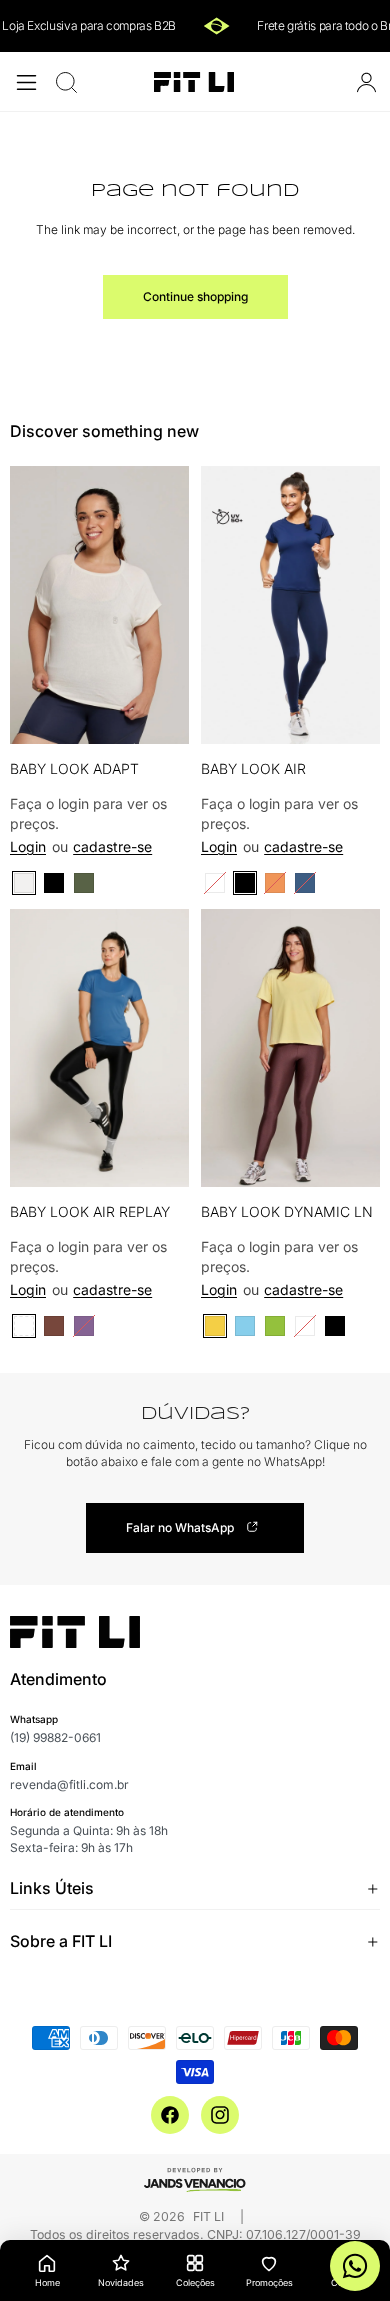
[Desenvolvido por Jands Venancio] (195, 2179)
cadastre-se (112, 846)
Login (28, 846)
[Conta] (366, 82)
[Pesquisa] (66, 82)
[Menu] (26, 82)
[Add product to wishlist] (161, 502)
